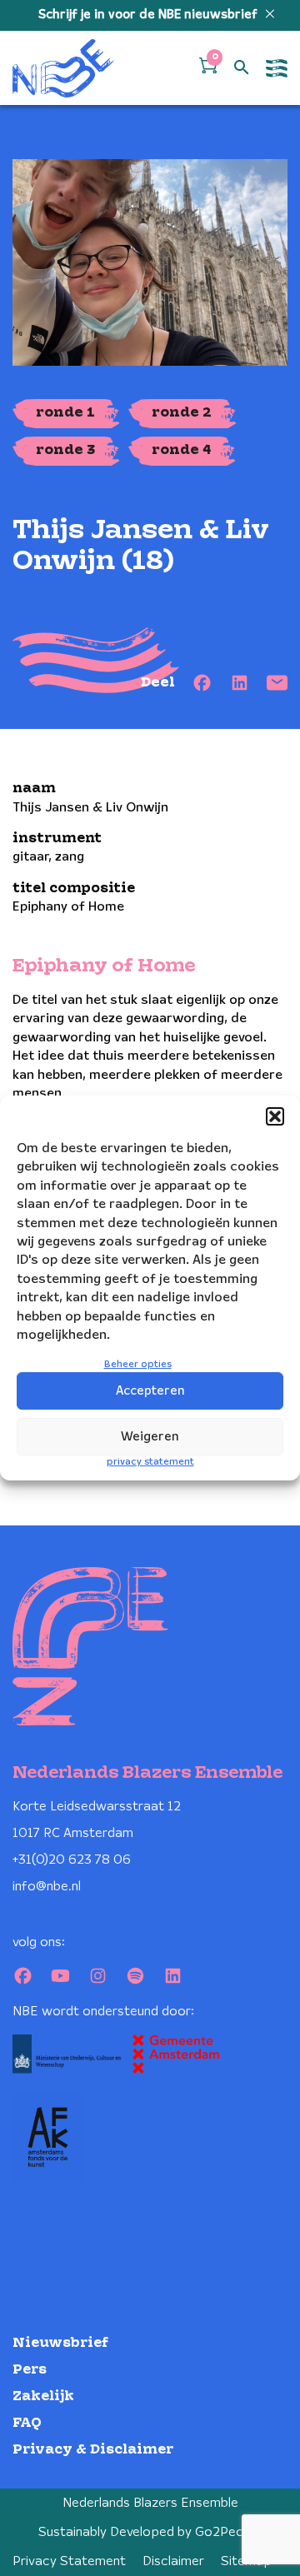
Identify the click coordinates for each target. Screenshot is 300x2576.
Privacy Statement (69, 2561)
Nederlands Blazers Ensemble (150, 2503)
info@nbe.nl (47, 1887)
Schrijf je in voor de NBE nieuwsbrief (150, 15)
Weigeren (150, 1437)
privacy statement (150, 1462)
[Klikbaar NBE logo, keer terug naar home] (63, 68)
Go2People (229, 2532)
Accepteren (150, 1391)
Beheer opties (138, 1364)
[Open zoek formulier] (242, 68)
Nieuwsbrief (60, 2343)
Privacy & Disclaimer (93, 2450)
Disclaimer (173, 2561)
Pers (30, 2370)
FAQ (27, 2423)
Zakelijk (43, 2396)
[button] (275, 1116)
